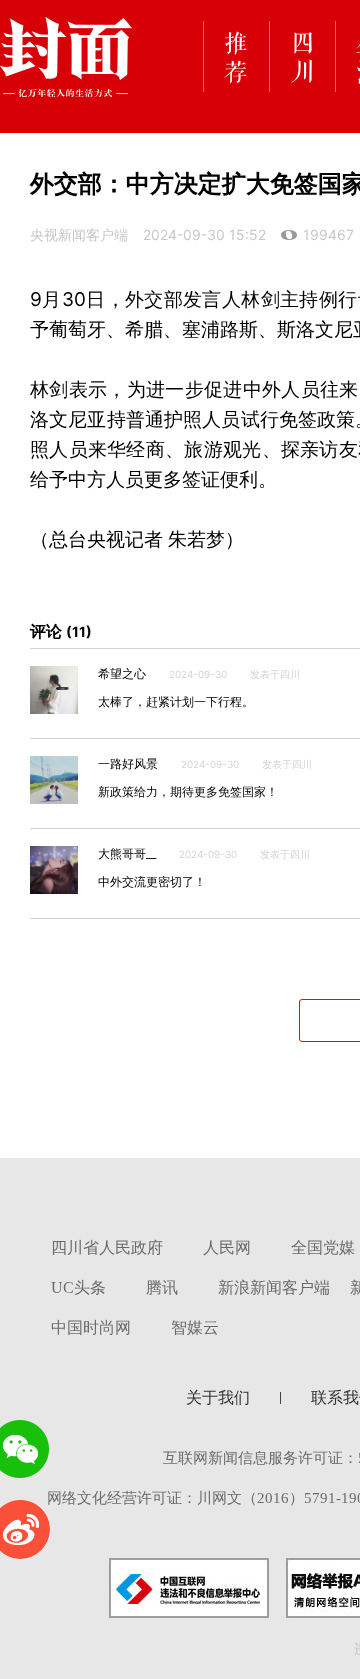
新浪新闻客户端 (274, 1287)
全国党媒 (323, 1247)
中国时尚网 (91, 1327)
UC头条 (78, 1287)
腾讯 (162, 1287)
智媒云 (195, 1327)
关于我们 (218, 1397)
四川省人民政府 (107, 1247)
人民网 (227, 1247)
